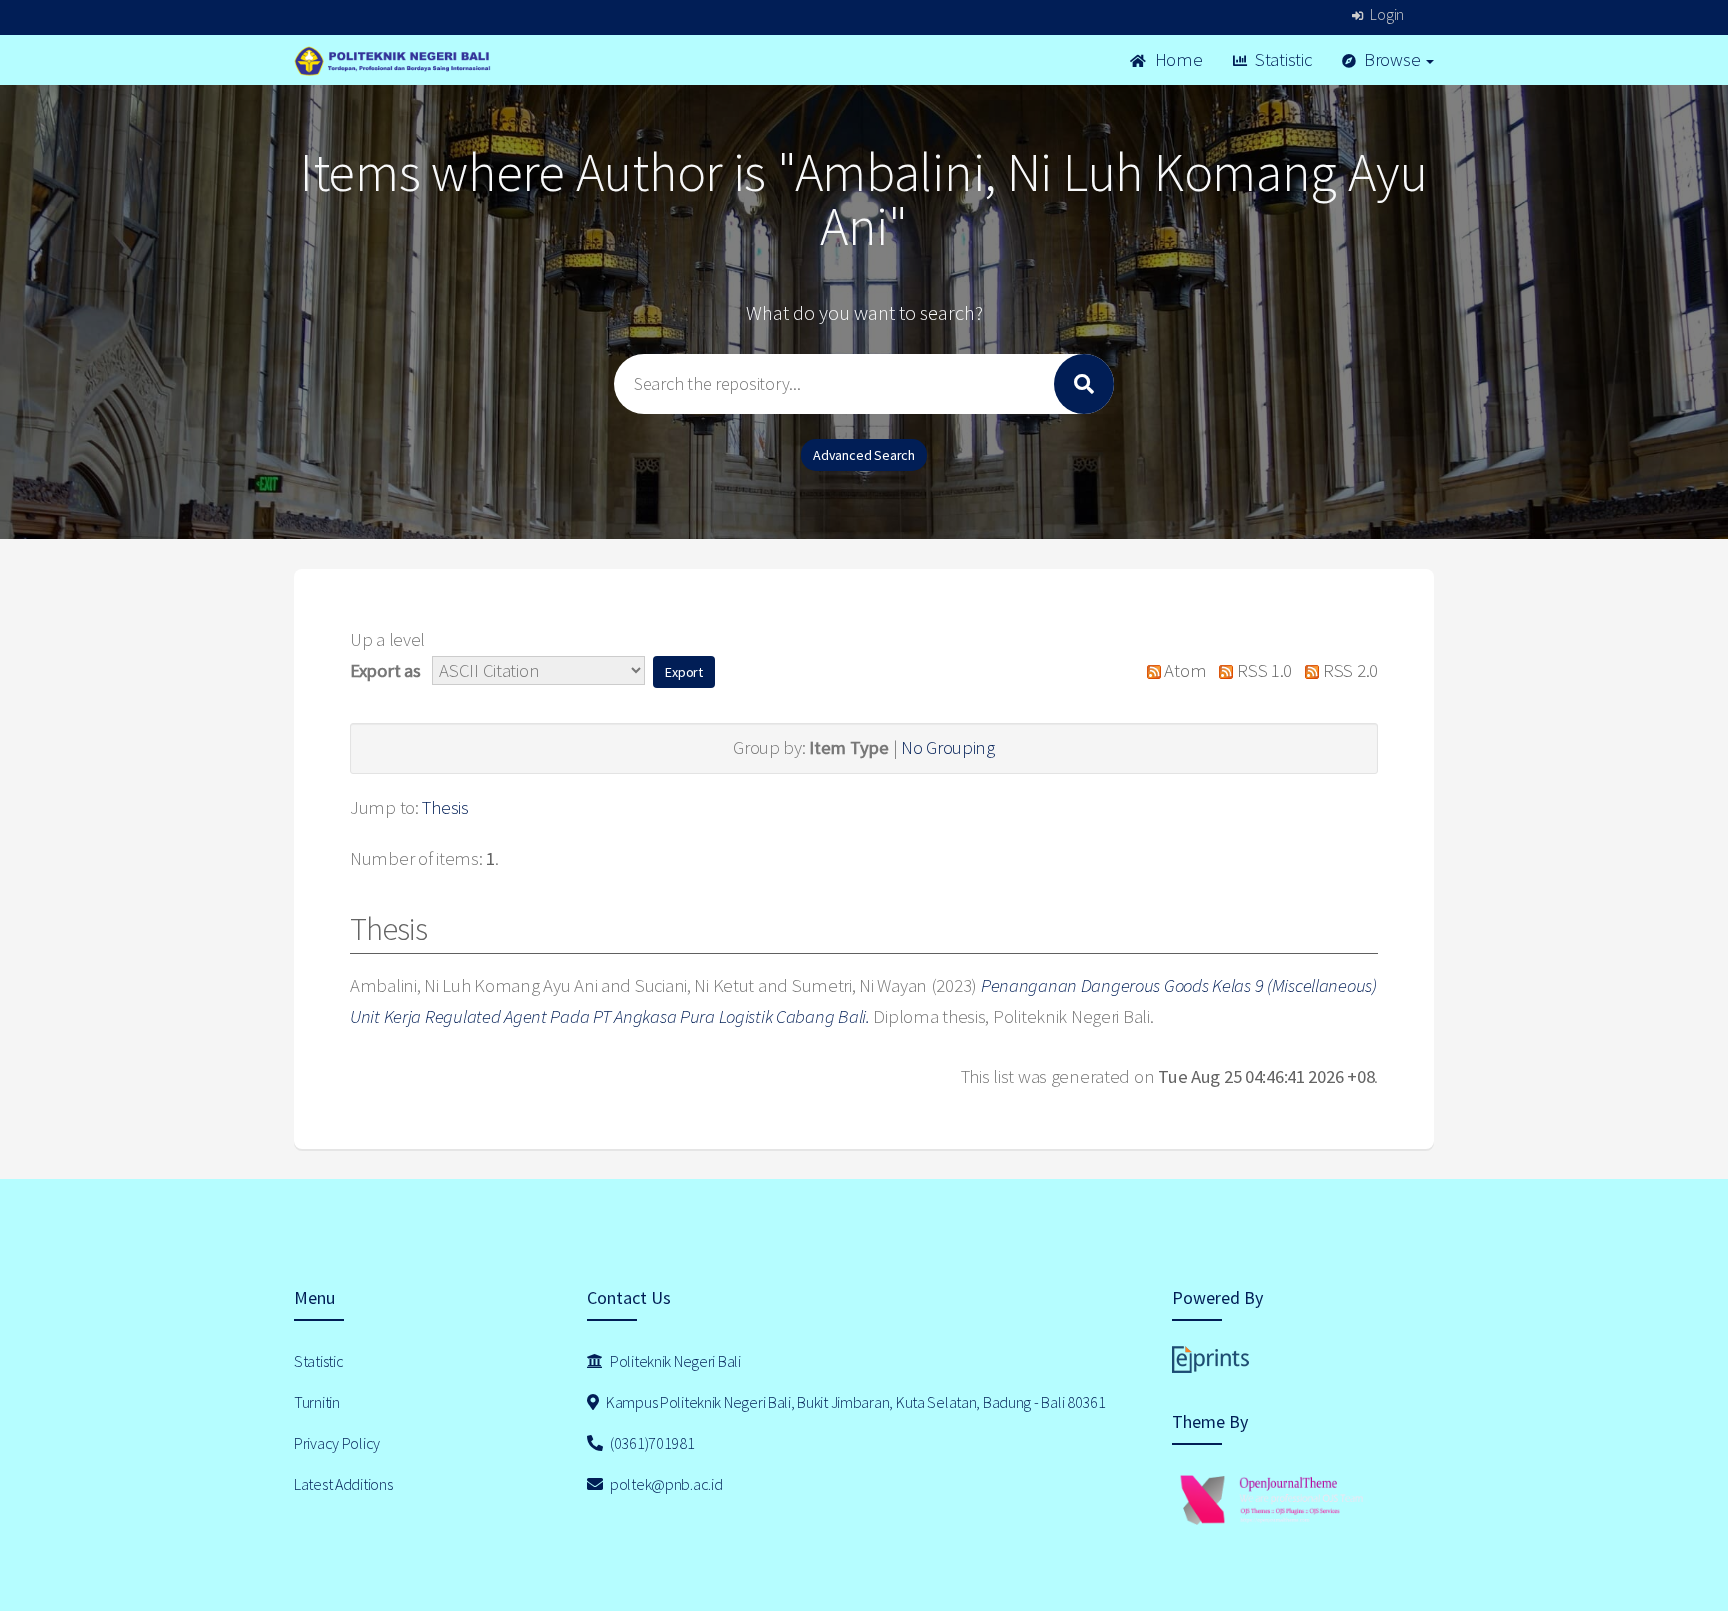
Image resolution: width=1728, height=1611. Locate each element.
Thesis (445, 807)
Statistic (1281, 59)
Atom (1183, 670)
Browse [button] (1392, 59)
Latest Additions (343, 1484)
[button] (684, 672)
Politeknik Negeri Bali (674, 1361)
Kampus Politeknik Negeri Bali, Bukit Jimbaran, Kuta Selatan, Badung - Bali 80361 (854, 1402)
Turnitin (317, 1402)
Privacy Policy (337, 1443)
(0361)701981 (650, 1443)
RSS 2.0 (1348, 670)
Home (1177, 59)
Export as (385, 670)
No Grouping (948, 747)
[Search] (1084, 384)
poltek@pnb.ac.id (664, 1484)
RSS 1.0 (1262, 670)
